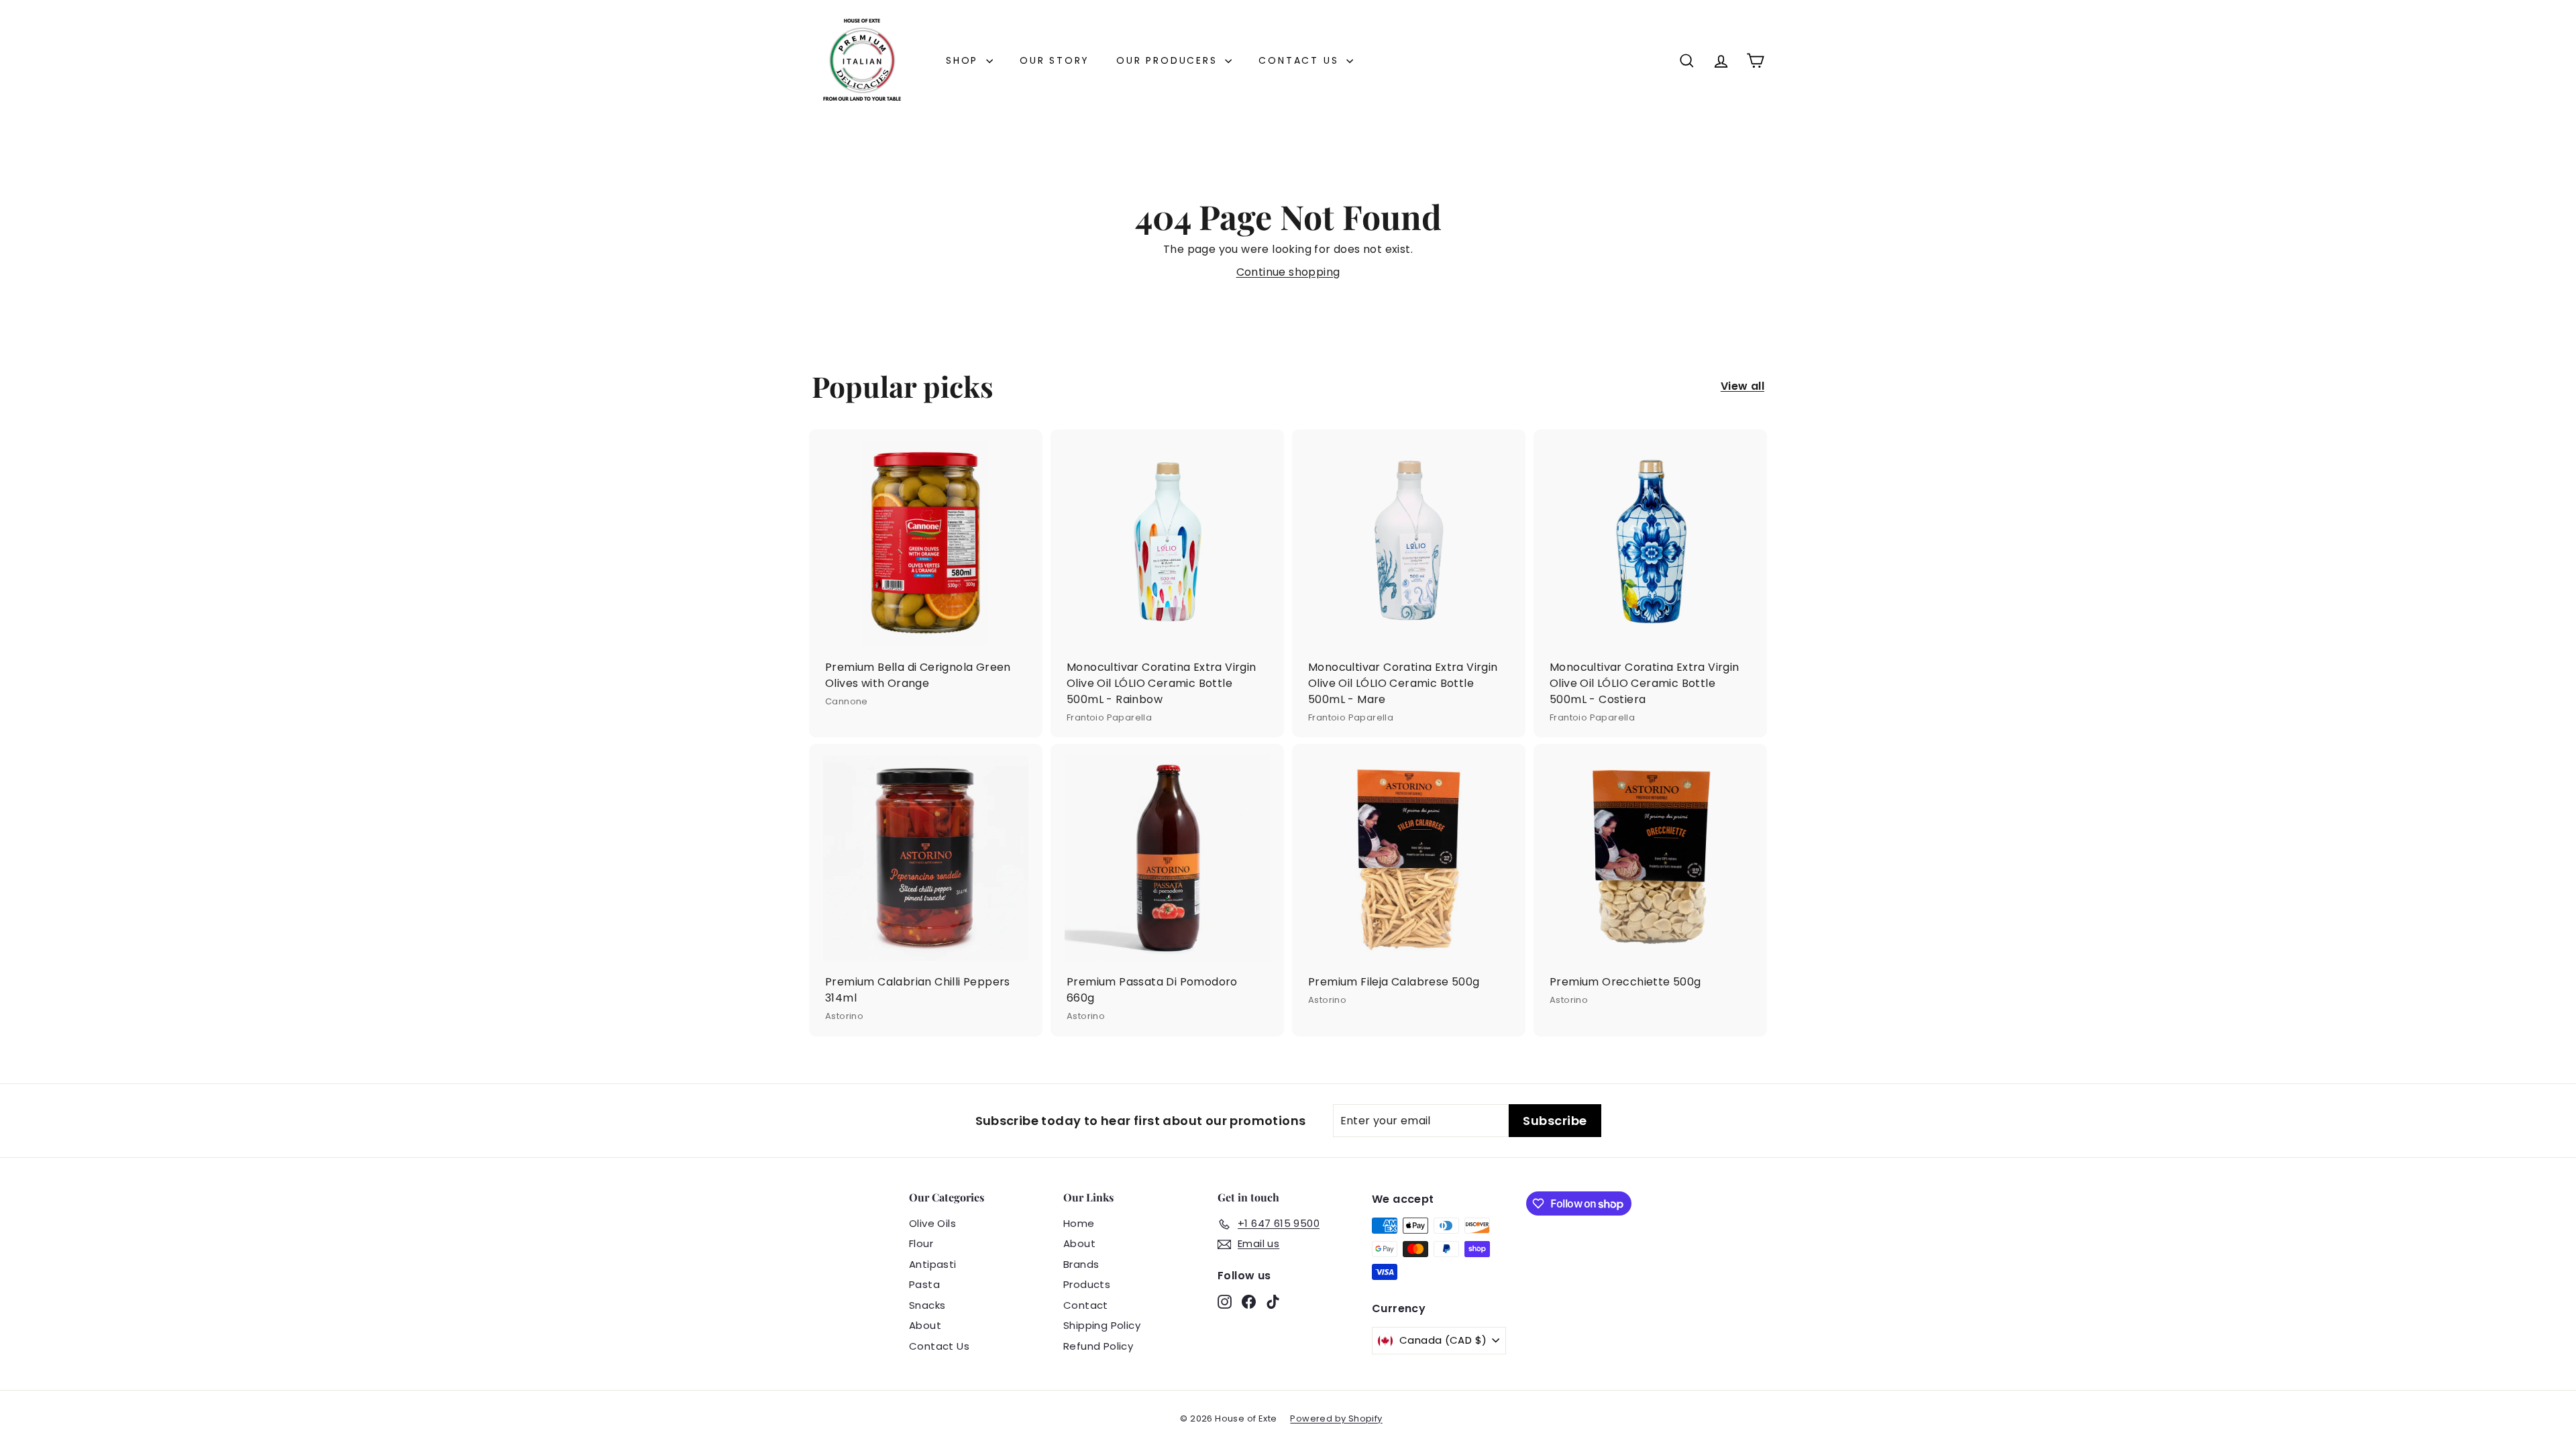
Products (1087, 1284)
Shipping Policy (1102, 1325)
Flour (921, 1243)
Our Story (1055, 60)
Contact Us (1301, 60)
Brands (1081, 1264)
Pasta (924, 1284)
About (925, 1325)
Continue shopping (1288, 272)
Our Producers (1169, 60)
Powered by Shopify (1336, 1418)
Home (1079, 1223)
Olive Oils (932, 1223)
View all (1742, 386)
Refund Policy (1098, 1346)
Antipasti (933, 1264)
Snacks (927, 1305)
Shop (964, 60)
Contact (1086, 1305)
